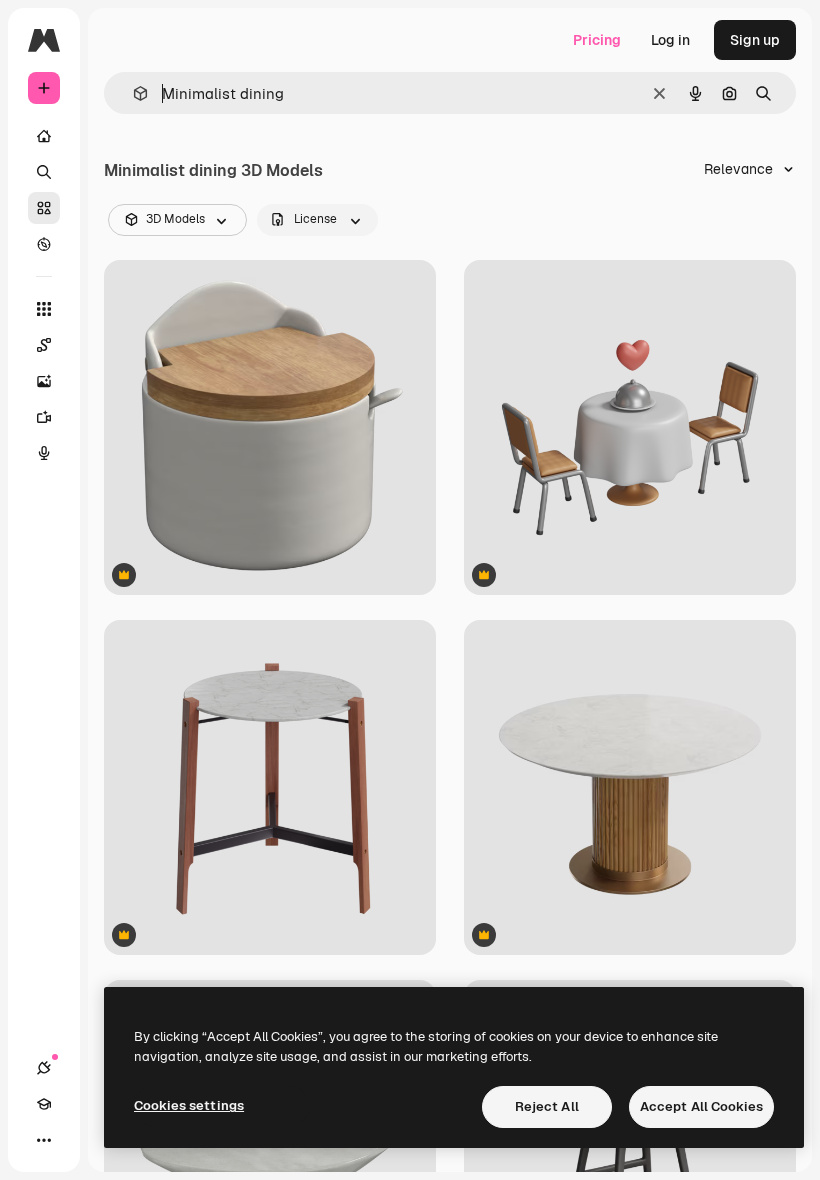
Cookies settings (189, 1105)
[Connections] (44, 1068)
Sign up (755, 40)
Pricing (597, 40)
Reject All (547, 1106)
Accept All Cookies (701, 1106)
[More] (44, 1140)
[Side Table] (270, 787)
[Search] (44, 172)
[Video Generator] (44, 417)
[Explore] (44, 244)
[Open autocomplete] (132, 93)
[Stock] (44, 208)
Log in (670, 40)
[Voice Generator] (44, 453)
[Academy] (44, 1104)
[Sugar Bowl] (270, 427)
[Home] (44, 136)
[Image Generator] (44, 381)
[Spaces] (44, 345)
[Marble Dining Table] (630, 787)
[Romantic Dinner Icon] (630, 427)
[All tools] (44, 309)
